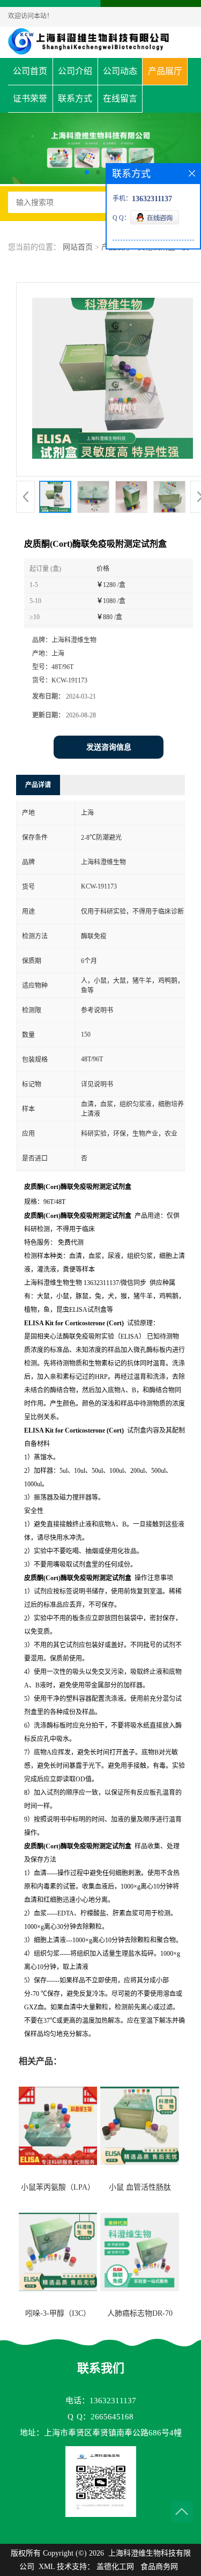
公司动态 (120, 71)
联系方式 (75, 98)
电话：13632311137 (101, 2401)
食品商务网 (159, 2567)
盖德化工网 (115, 2567)
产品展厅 (165, 71)
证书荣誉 (30, 98)
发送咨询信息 (109, 747)
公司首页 (30, 71)
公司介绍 (75, 71)
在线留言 (120, 98)
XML (47, 2567)
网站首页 (78, 247)
